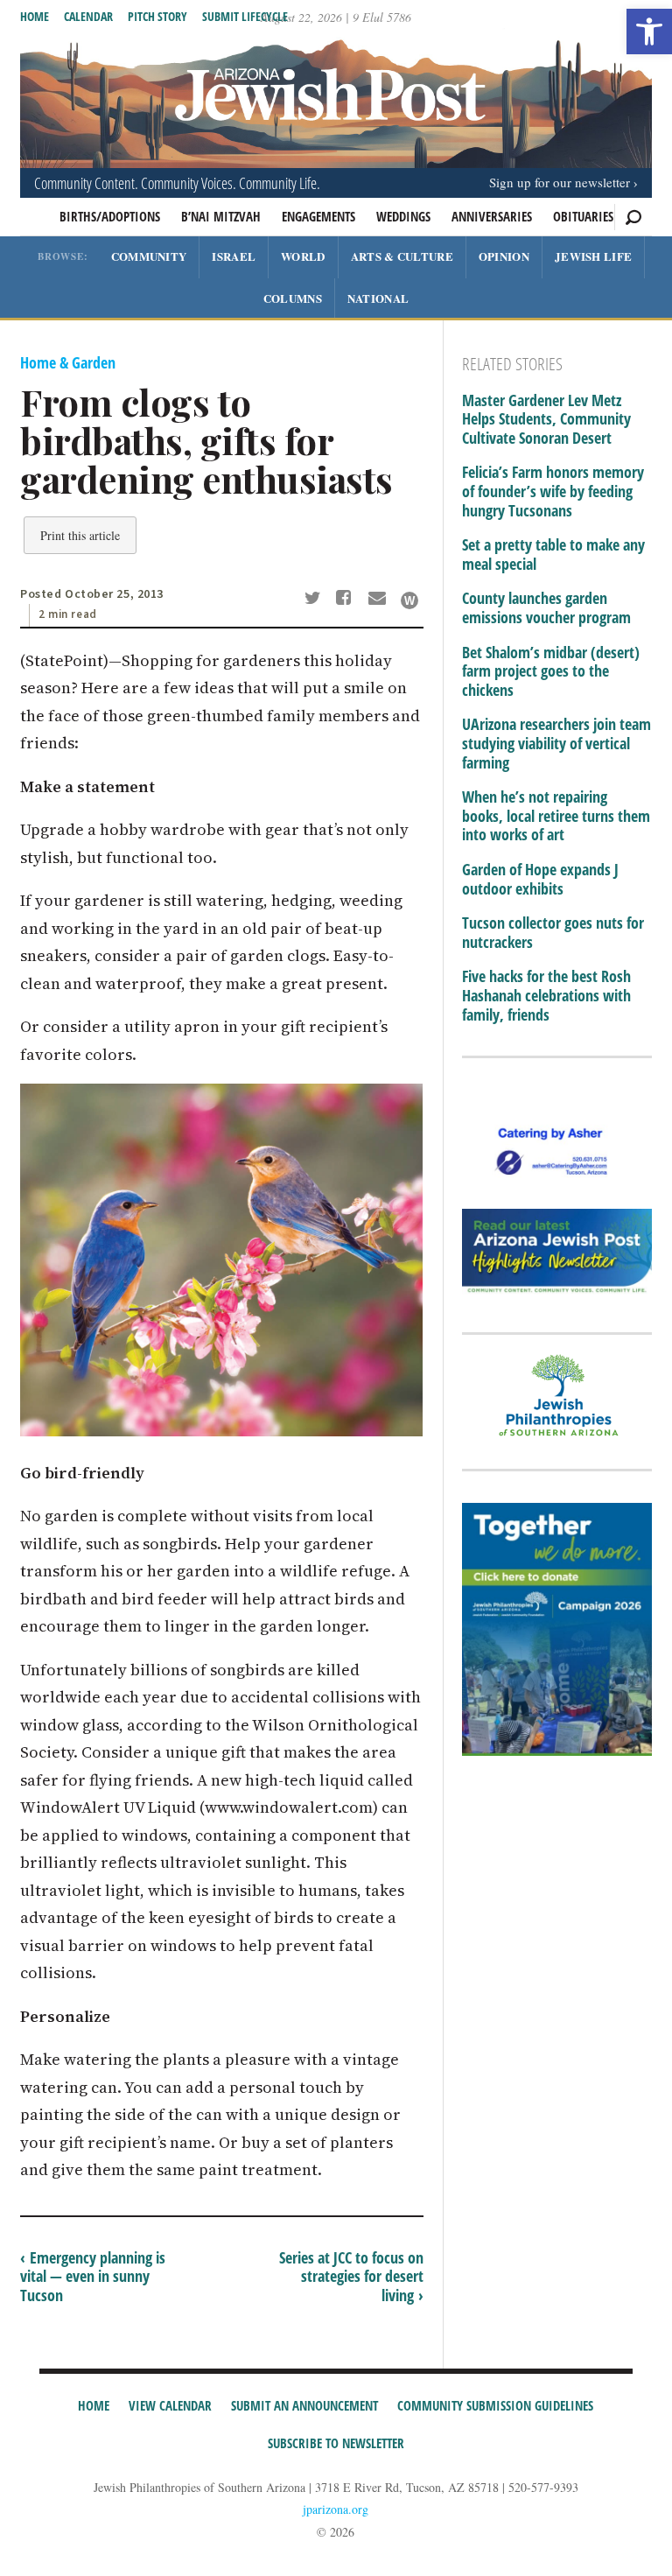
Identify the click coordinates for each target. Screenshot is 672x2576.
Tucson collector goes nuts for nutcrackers (553, 933)
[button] (649, 32)
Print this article (80, 535)
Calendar (88, 16)
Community (149, 256)
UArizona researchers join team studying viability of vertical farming (556, 744)
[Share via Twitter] (315, 600)
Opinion (504, 256)
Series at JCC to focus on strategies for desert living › (351, 2276)
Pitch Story (157, 16)
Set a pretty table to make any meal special (553, 555)
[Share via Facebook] (347, 600)
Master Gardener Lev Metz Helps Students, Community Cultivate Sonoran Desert (546, 420)
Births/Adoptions (110, 216)
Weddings (403, 216)
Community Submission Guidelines (495, 2405)
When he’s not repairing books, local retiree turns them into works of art (556, 816)
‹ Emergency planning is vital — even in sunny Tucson (93, 2276)
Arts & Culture (402, 256)
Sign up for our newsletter (560, 182)
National (378, 298)
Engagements (318, 216)
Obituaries (583, 216)
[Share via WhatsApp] (409, 600)
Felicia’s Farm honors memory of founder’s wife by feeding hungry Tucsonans (553, 491)
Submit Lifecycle (245, 16)
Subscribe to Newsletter (336, 2443)
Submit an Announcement (304, 2405)
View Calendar (170, 2405)
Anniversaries (492, 216)
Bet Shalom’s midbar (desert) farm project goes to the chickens (551, 672)
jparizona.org (336, 2509)
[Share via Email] (379, 600)
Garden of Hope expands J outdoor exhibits (540, 879)
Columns (293, 298)
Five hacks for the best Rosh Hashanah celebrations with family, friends (546, 996)
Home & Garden (68, 362)
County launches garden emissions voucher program (546, 608)
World (303, 256)
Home (35, 16)
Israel (234, 256)
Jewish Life (593, 256)
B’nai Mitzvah (221, 216)
